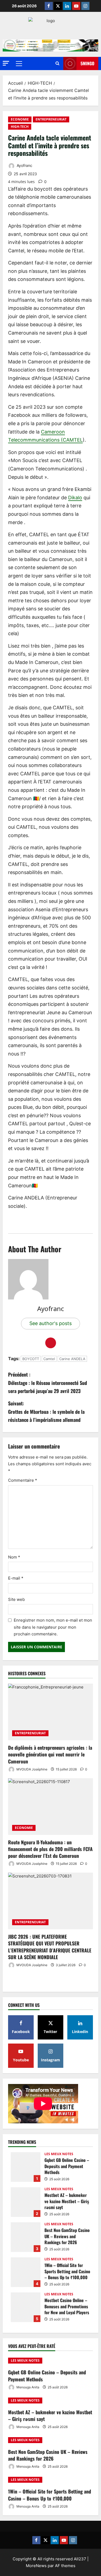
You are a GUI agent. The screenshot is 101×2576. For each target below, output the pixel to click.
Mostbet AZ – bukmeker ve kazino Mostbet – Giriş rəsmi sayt (26, 2202)
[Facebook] (49, 6)
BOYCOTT (31, 1359)
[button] (6, 63)
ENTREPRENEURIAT (51, 119)
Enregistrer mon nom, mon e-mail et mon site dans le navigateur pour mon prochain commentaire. (53, 1627)
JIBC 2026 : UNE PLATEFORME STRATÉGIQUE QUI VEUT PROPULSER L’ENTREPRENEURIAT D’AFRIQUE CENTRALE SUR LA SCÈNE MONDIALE (50, 1947)
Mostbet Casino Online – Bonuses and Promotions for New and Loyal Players (26, 2307)
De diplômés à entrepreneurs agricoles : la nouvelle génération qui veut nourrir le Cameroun (50, 1754)
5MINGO (87, 63)
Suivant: (46, 1411)
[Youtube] (76, 6)
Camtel (49, 1359)
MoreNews (36, 2566)
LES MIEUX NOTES (59, 2154)
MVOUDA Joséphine (32, 1769)
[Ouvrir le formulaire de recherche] (57, 63)
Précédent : (48, 1383)
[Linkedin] (67, 6)
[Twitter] (58, 6)
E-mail (16, 1578)
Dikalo (75, 498)
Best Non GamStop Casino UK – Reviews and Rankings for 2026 (26, 2237)
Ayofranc (24, 165)
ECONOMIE (20, 119)
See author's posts (50, 1323)
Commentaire (23, 1480)
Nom (14, 1557)
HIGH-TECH (20, 127)
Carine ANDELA (72, 1359)
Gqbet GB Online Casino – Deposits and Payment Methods (26, 2167)
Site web (16, 1599)
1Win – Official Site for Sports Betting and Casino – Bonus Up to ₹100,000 (26, 2272)
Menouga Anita (27, 2387)
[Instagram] (85, 6)
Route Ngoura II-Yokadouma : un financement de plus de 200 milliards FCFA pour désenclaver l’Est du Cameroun (50, 1849)
